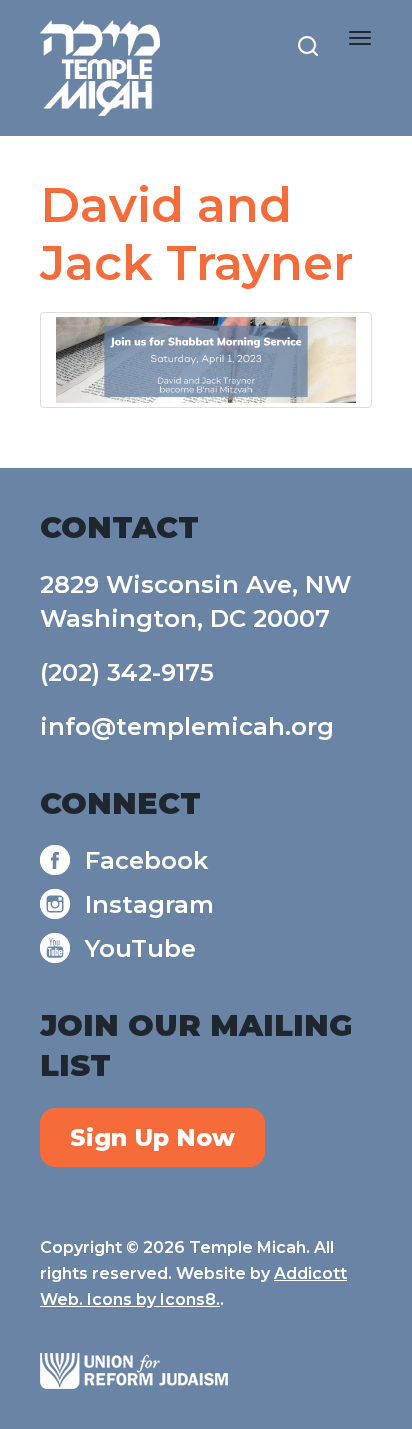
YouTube (140, 948)
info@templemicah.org (187, 726)
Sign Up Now (152, 1137)
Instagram (149, 904)
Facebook (146, 860)
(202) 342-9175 (127, 672)
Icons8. (190, 1299)
